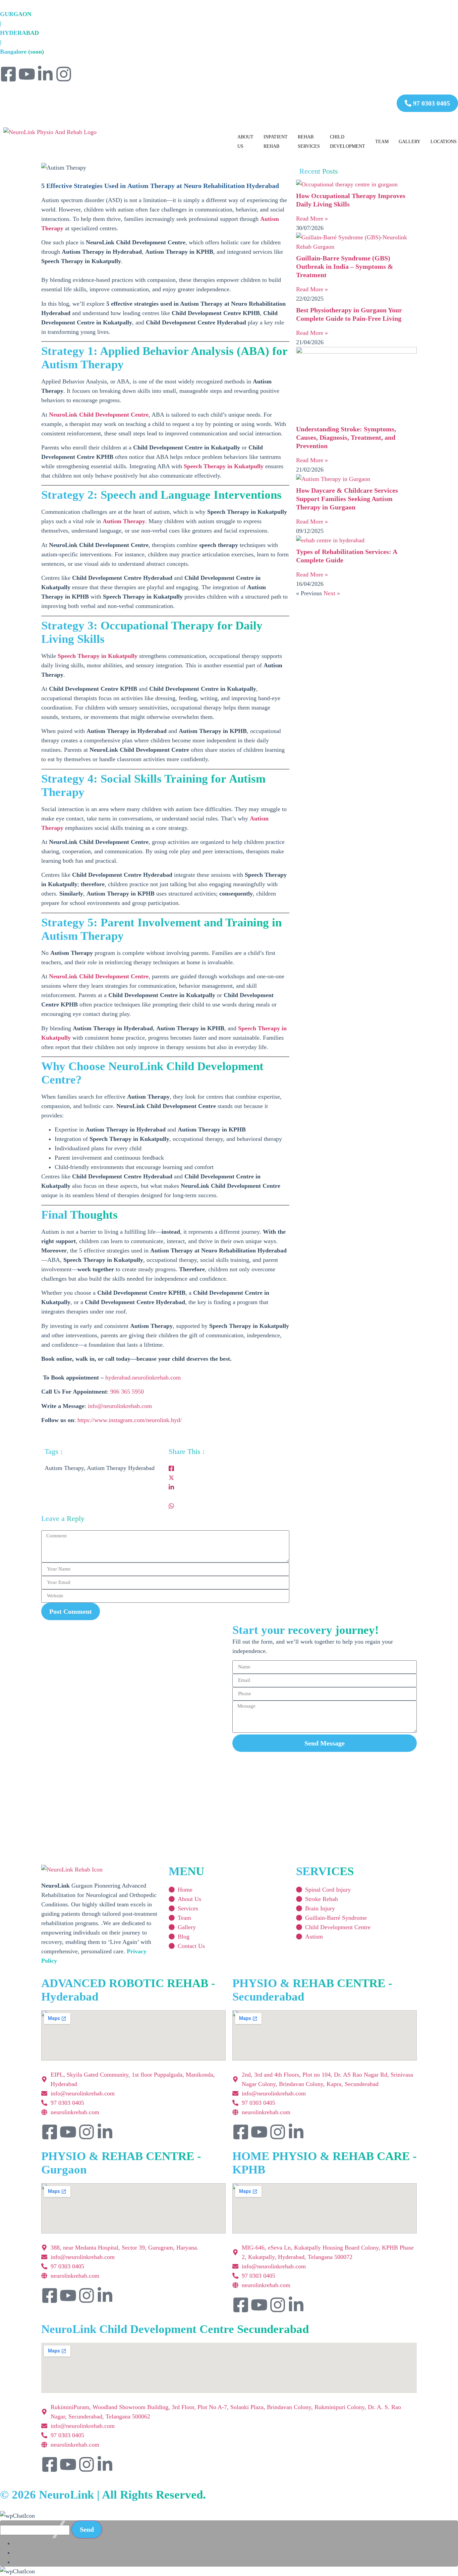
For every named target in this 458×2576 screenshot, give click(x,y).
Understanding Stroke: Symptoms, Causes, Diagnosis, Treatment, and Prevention (346, 437)
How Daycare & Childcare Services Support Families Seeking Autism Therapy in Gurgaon (347, 499)
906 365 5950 (127, 1392)
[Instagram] (64, 74)
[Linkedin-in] (45, 74)
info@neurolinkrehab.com (120, 1406)
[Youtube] (27, 74)
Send (87, 2529)
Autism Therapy (124, 521)
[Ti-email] (82, 74)
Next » (332, 593)
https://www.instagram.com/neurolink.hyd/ (130, 1420)
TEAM (382, 142)
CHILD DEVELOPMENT (348, 142)
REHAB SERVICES (309, 142)
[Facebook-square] (8, 74)
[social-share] (227, 1468)
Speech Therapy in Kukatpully (224, 466)
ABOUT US (245, 142)
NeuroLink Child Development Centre (99, 415)
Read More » (312, 219)
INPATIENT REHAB (276, 142)
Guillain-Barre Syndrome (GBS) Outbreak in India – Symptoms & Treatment (345, 266)
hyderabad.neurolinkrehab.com (143, 1377)
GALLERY (410, 142)
